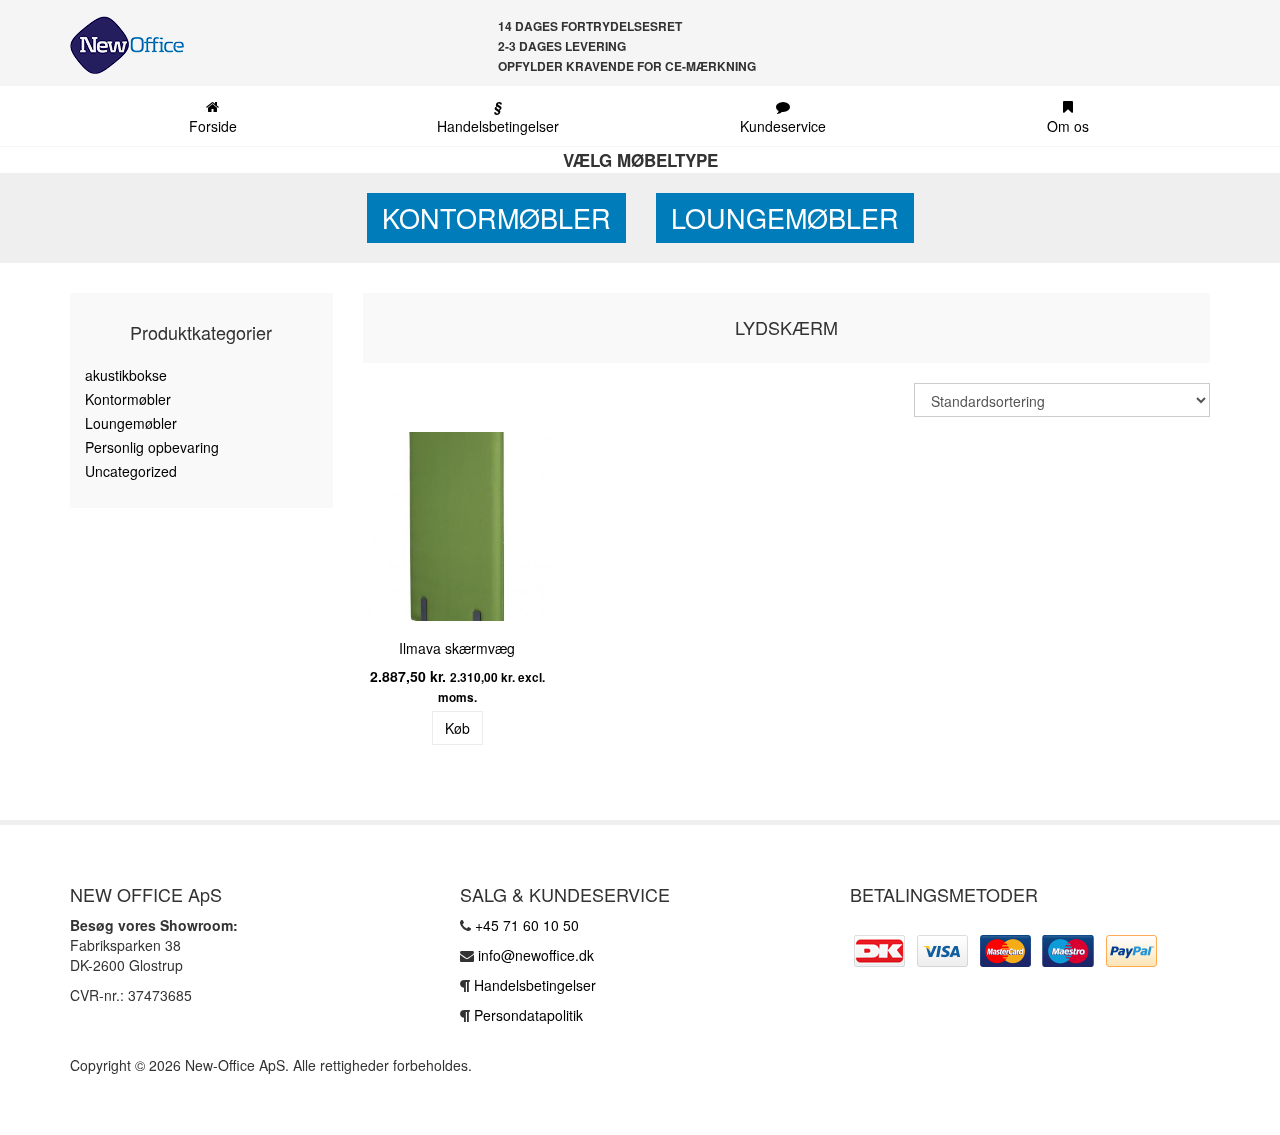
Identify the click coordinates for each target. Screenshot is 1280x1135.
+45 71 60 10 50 (527, 925)
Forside (213, 126)
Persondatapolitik (528, 1015)
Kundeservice (783, 126)
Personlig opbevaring (152, 447)
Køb (457, 728)
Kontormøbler (496, 217)
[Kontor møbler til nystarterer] (119, 45)
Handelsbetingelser (498, 116)
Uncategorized (131, 471)
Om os (1068, 126)
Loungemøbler (785, 217)
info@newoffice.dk (536, 955)
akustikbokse (126, 375)
